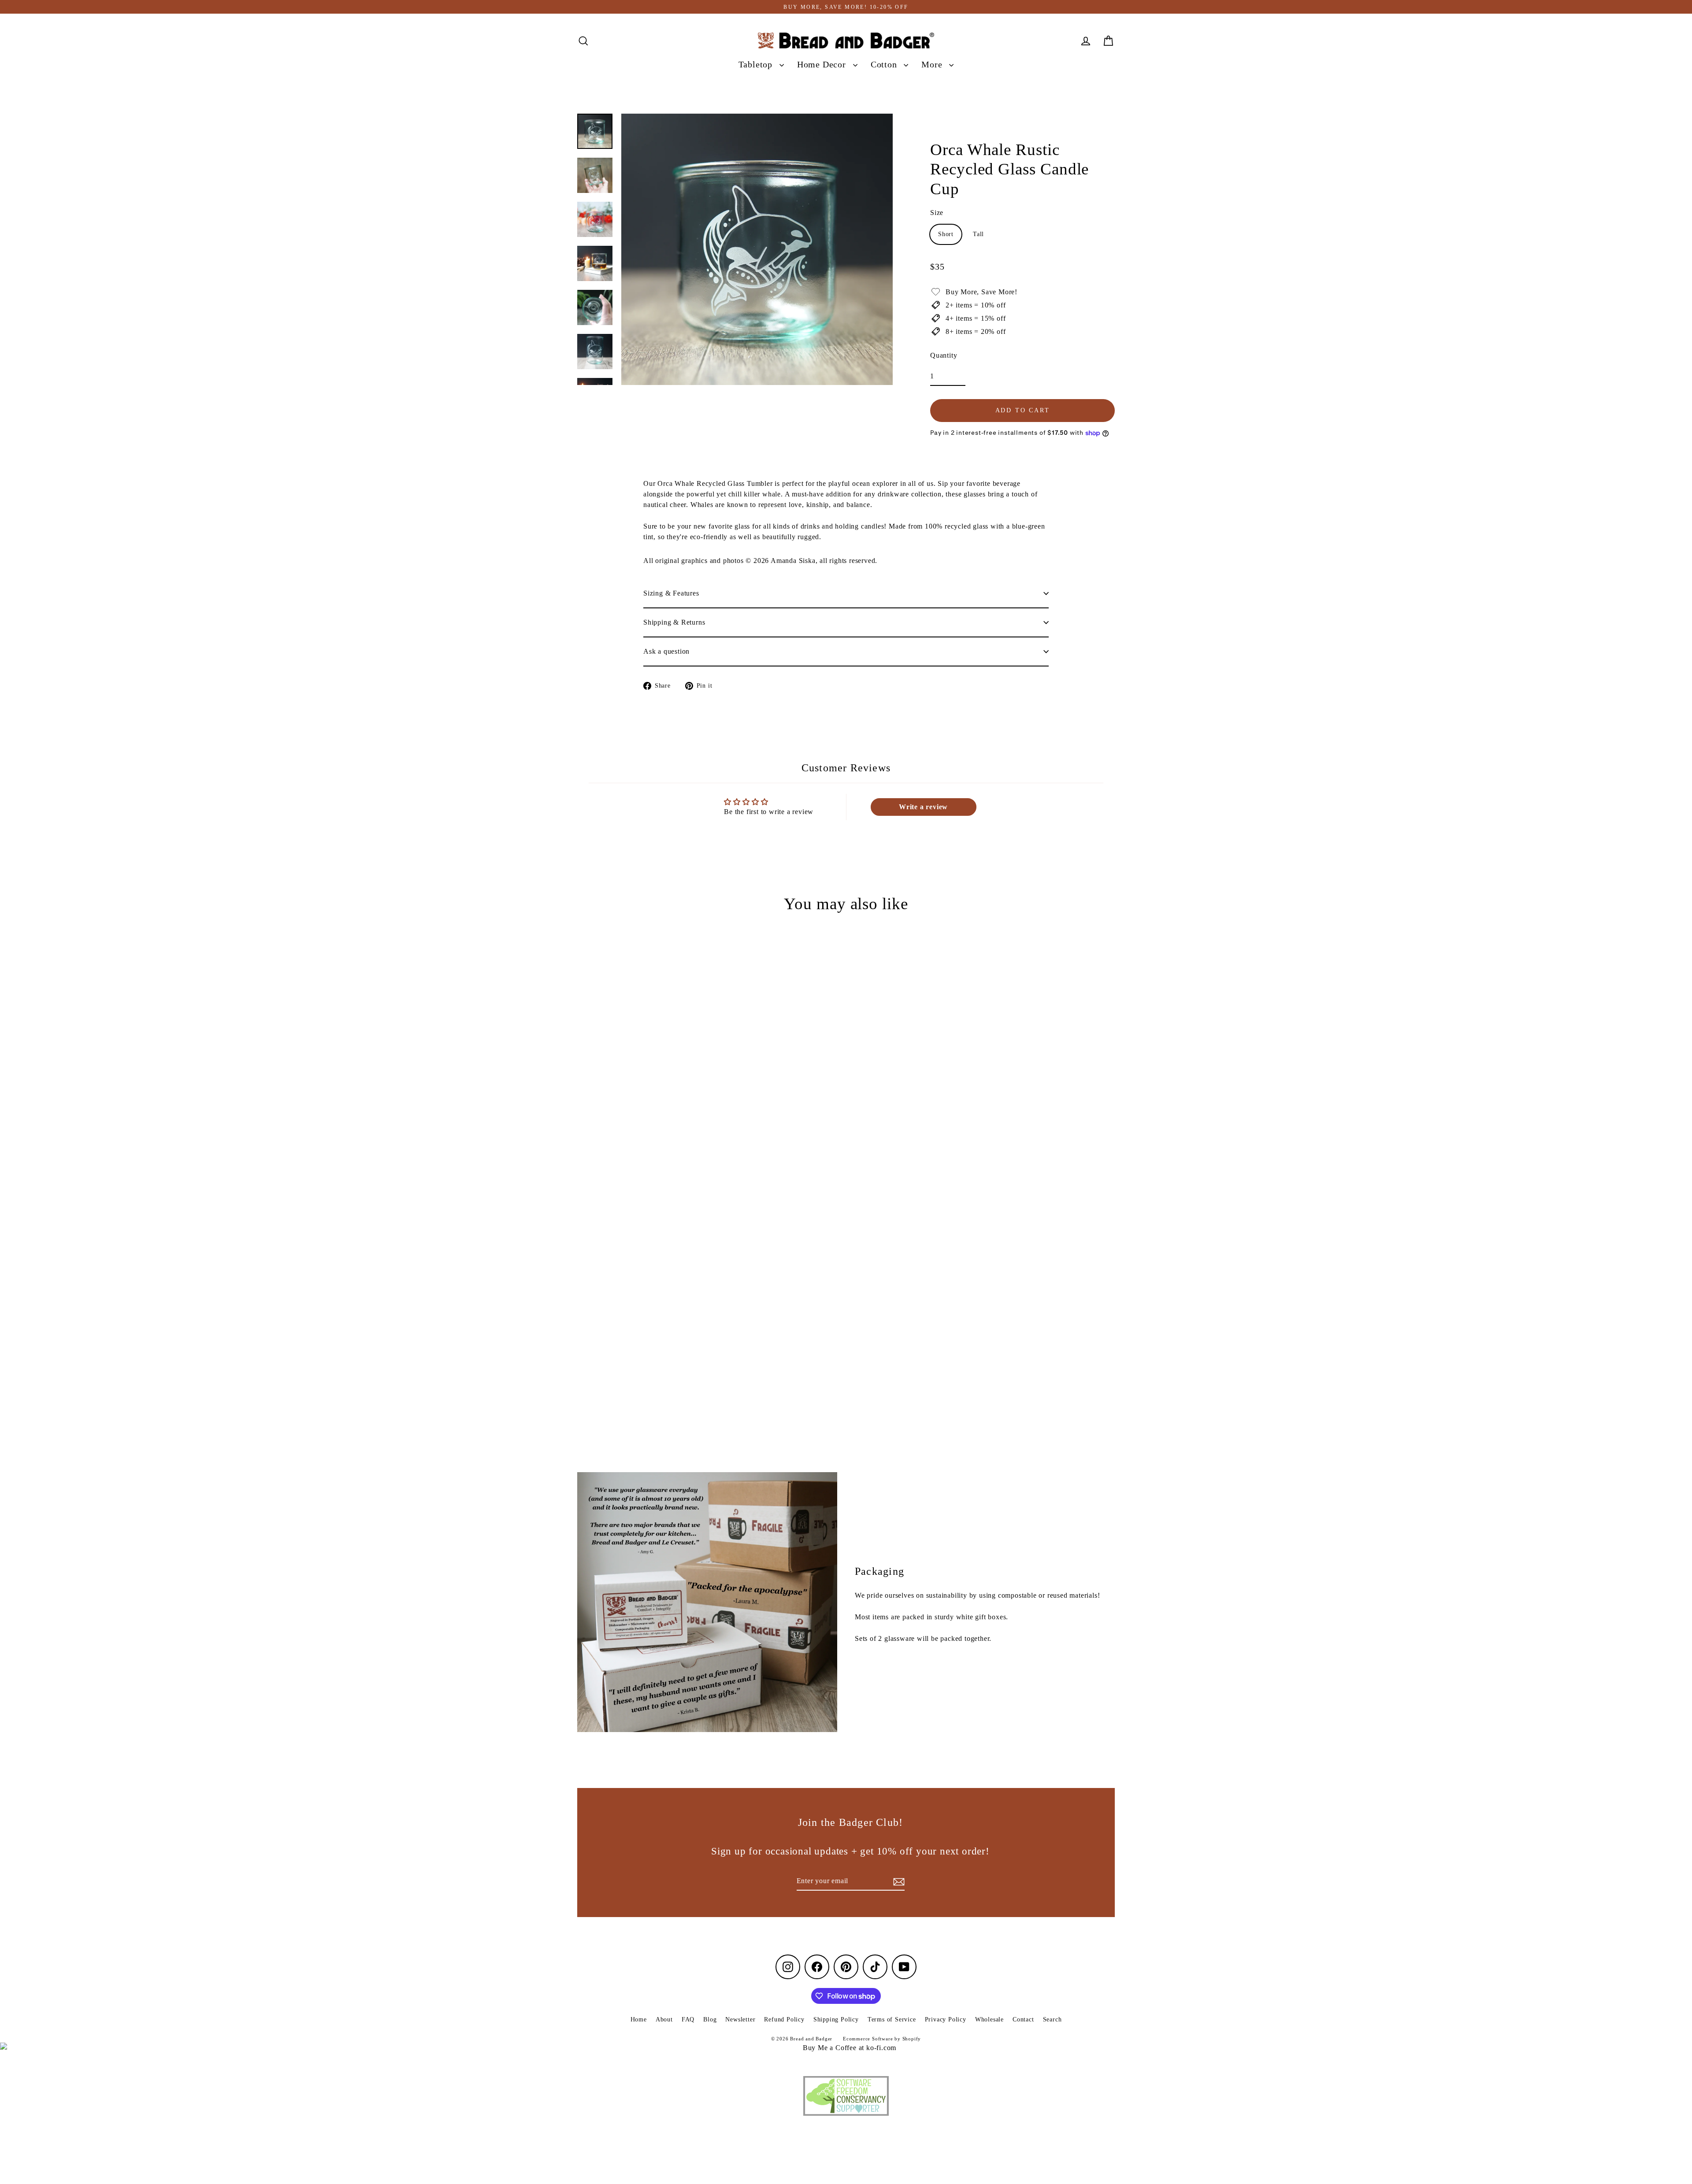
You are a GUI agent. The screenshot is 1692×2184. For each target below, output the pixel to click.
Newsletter (740, 2019)
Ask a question (666, 651)
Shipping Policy (836, 2019)
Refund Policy (784, 2019)
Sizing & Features (671, 593)
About (664, 2019)
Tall (978, 234)
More (933, 65)
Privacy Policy (946, 2019)
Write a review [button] (923, 807)
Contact (1023, 2019)
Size (937, 213)
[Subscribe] (898, 1881)
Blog (710, 2019)
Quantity (944, 355)
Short (946, 234)
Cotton (885, 65)
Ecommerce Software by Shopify (882, 2039)
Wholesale (989, 2019)
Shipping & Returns (674, 622)
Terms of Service (892, 2019)
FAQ (688, 2019)
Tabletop (757, 65)
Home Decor (823, 65)
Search (1052, 2019)
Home (639, 2019)
